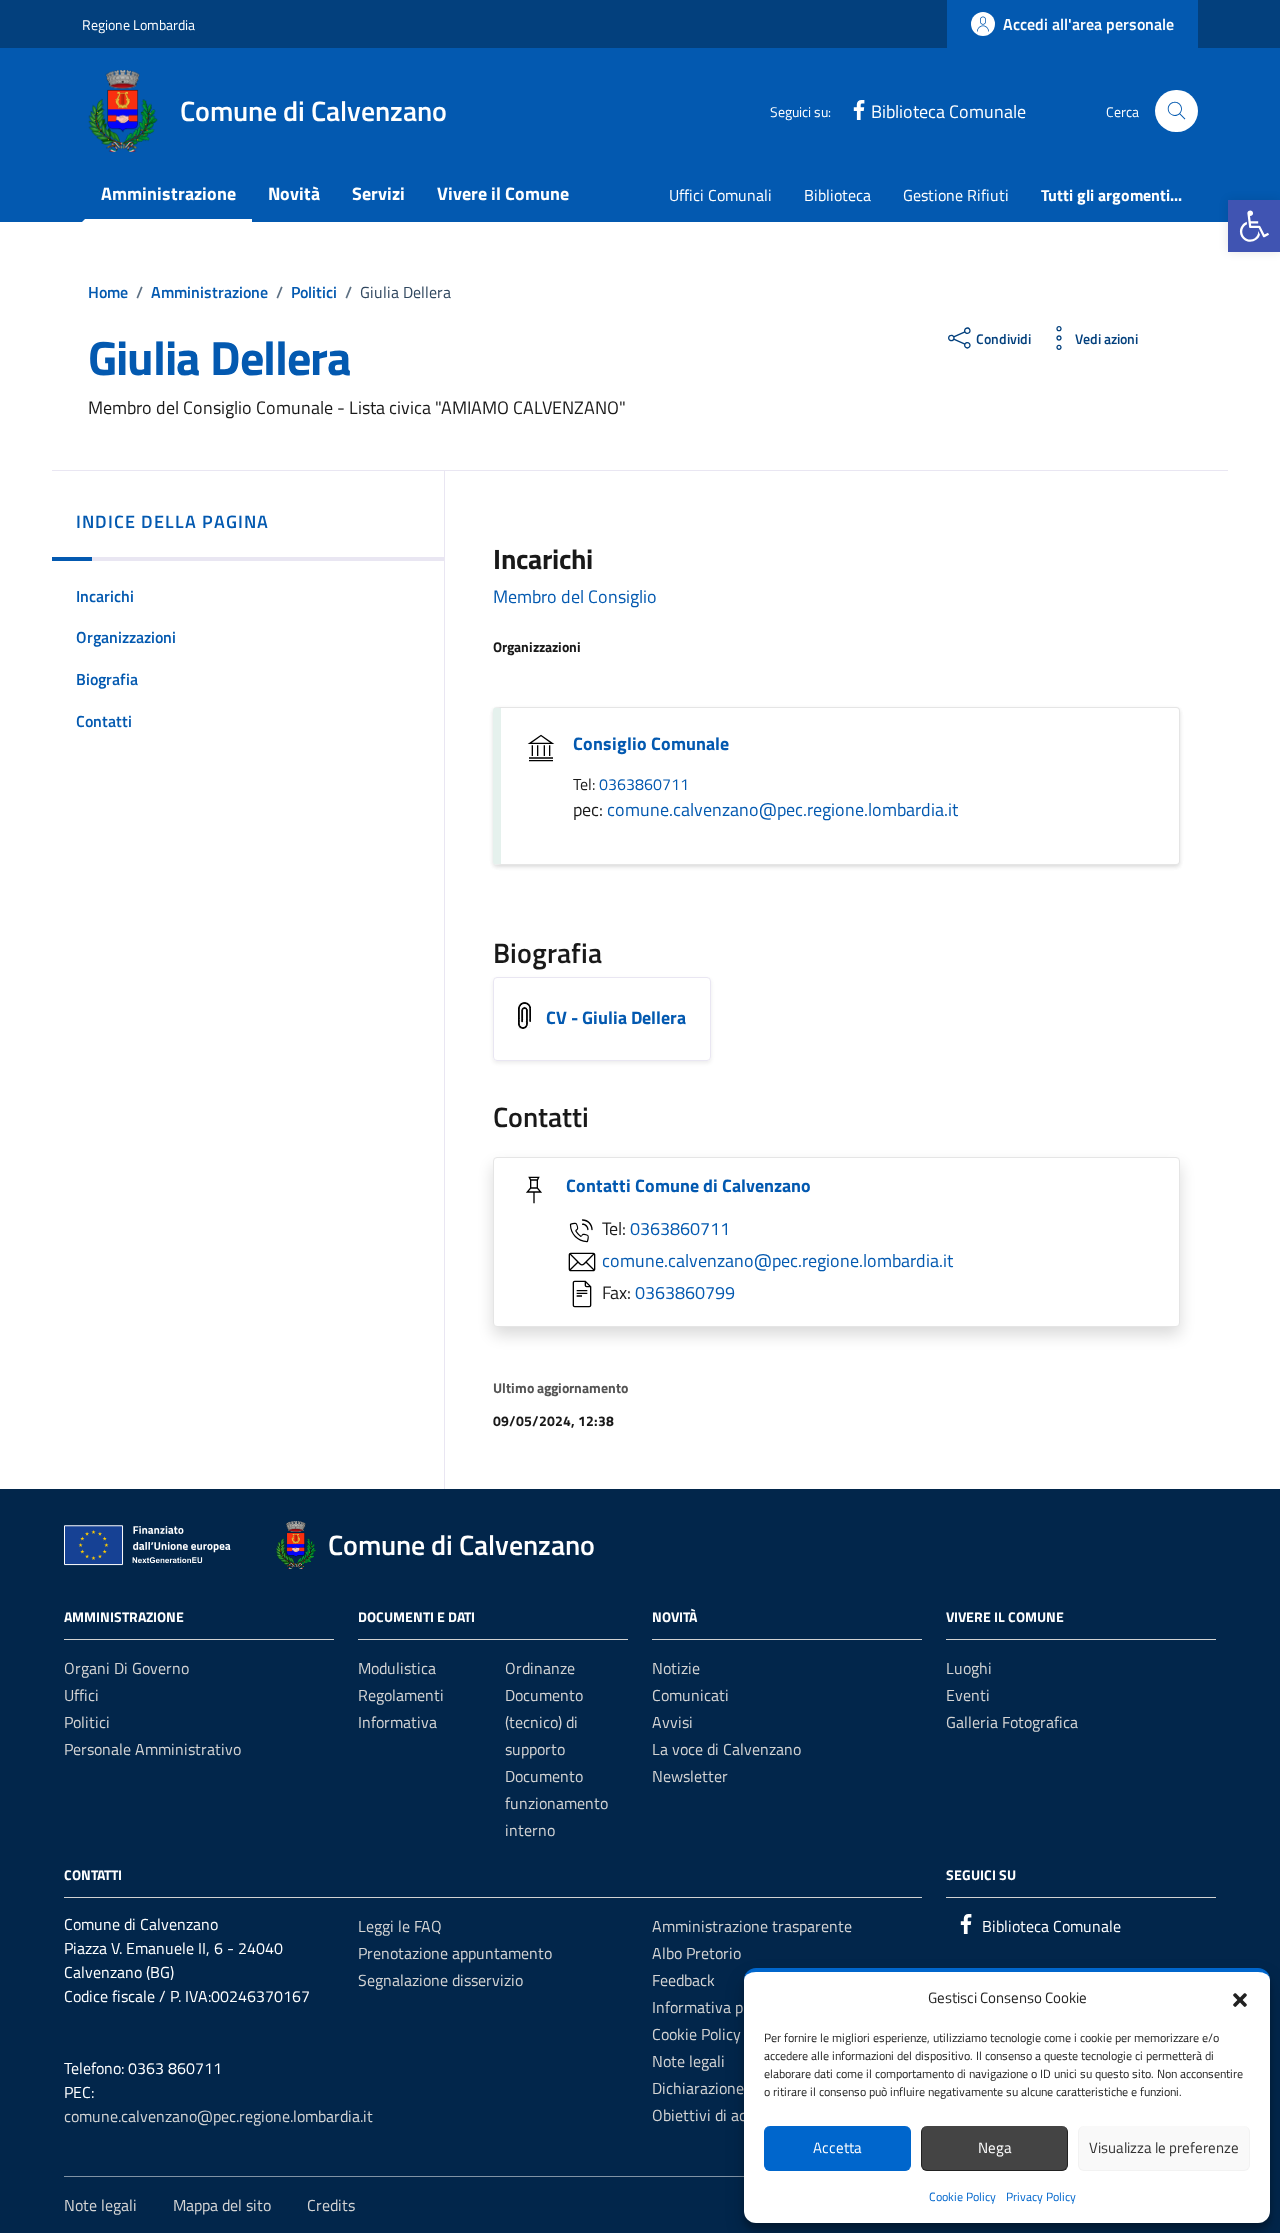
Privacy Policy (1041, 2196)
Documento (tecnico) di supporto (544, 1722)
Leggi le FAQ (400, 1926)
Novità (294, 193)
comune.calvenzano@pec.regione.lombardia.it (782, 809)
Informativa (397, 1722)
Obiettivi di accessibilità (732, 2115)
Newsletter (690, 1776)
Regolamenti (401, 1695)
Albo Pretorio (696, 1953)
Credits (331, 2205)
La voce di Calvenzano (726, 1749)
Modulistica (397, 1668)
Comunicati (690, 1695)
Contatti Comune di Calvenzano (688, 1185)
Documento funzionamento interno (556, 1803)
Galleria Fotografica (1012, 1722)
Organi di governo (126, 1668)
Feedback (683, 1980)
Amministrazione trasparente (752, 1926)
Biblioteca (837, 195)
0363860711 (644, 784)
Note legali (688, 2061)
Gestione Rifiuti (956, 195)
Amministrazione (168, 193)
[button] (1254, 226)
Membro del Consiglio (575, 596)
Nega (995, 2147)
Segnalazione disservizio (440, 1980)
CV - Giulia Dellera (616, 1017)
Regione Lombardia (138, 24)
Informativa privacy (718, 2007)
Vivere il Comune (503, 193)
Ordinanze (540, 1668)
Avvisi (672, 1722)
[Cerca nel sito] (1176, 111)
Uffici (81, 1695)
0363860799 (685, 1292)
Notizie (676, 1668)
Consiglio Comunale (651, 743)
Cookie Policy (962, 2196)
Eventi (968, 1695)
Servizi (378, 193)
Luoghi (969, 1668)
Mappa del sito (222, 2205)
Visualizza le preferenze (1164, 2147)
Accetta (837, 2147)
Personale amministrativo (152, 1749)
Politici (87, 1722)
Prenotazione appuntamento (455, 1953)
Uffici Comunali (720, 195)
